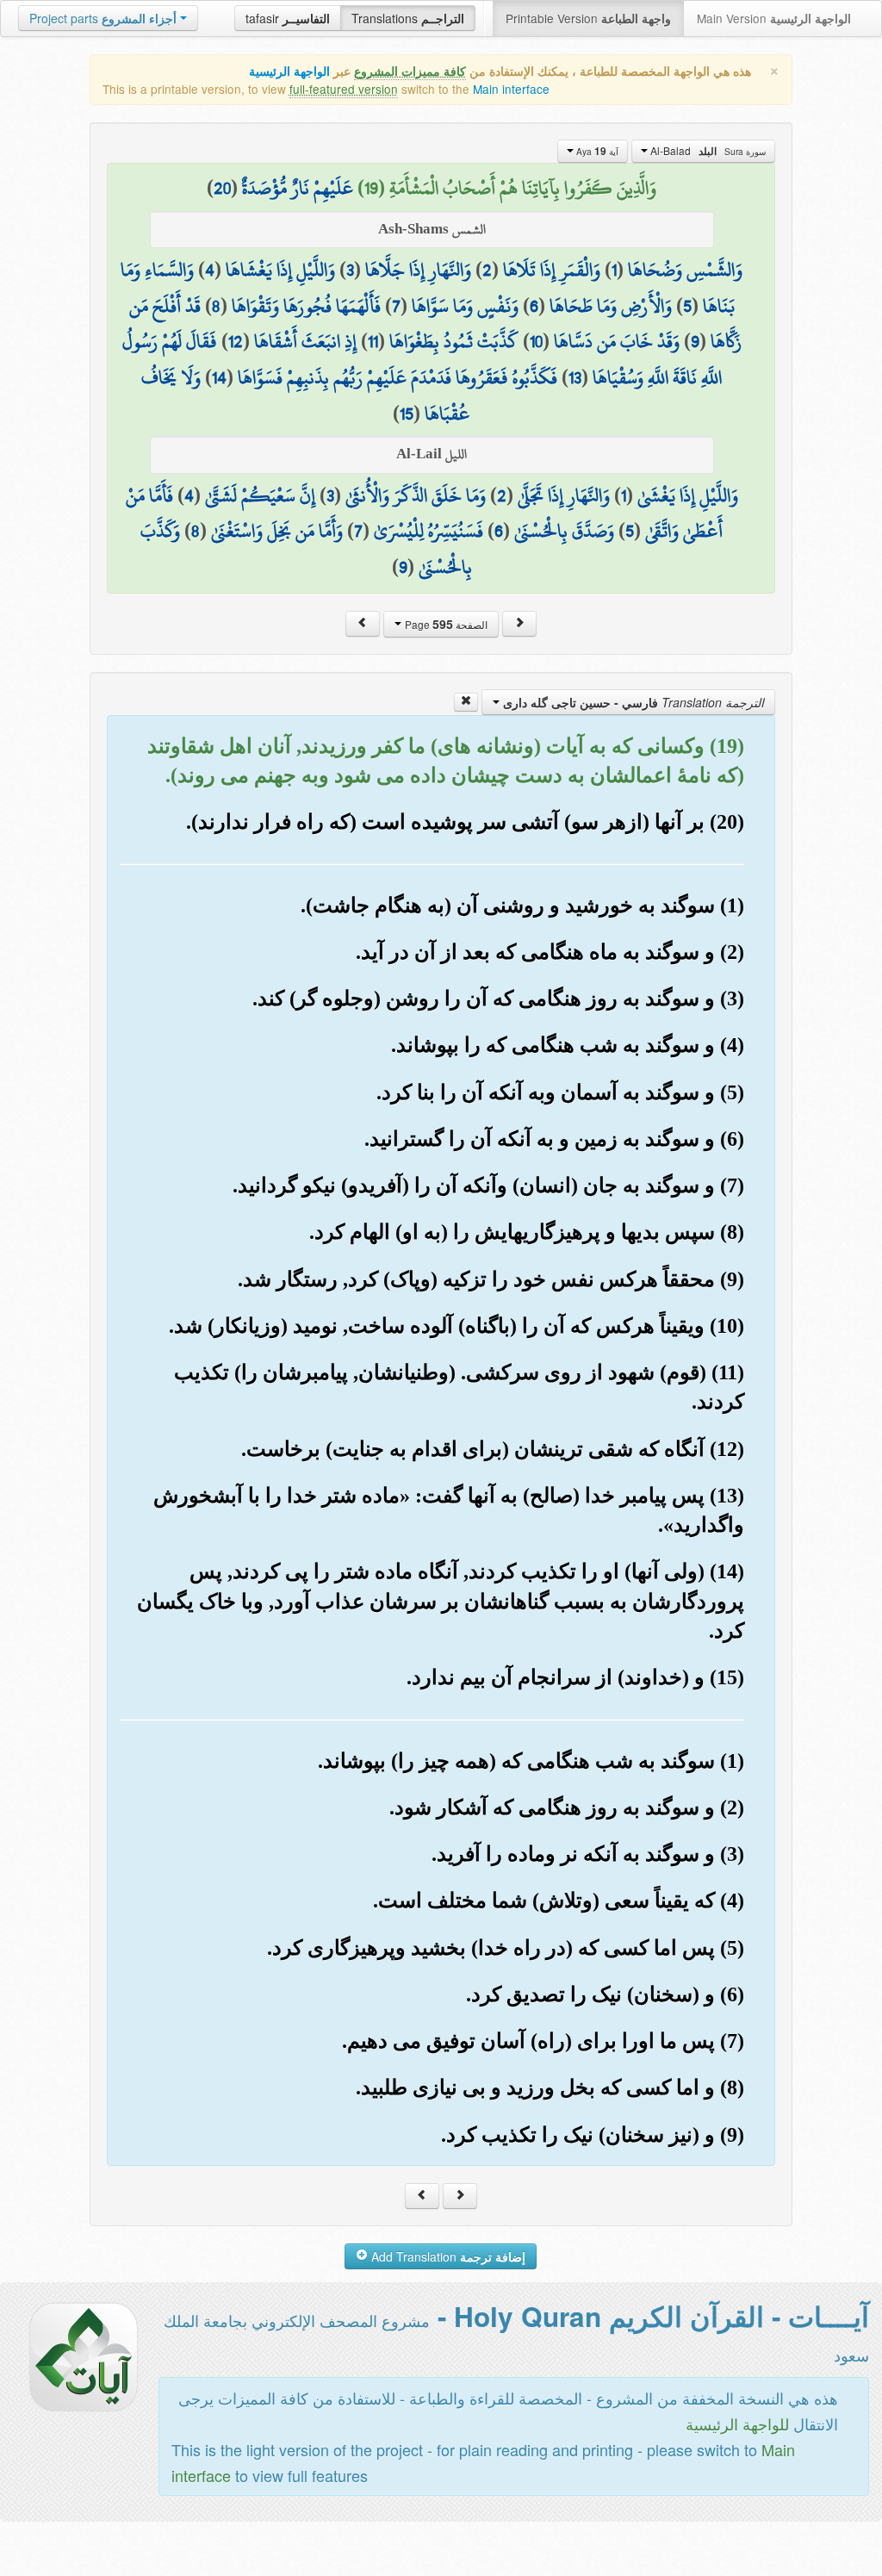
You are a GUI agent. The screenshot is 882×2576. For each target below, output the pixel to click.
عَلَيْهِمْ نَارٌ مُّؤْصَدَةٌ (298, 188)
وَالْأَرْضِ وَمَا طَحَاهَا (611, 306)
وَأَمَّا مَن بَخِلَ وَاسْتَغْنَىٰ (277, 531)
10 (536, 341)
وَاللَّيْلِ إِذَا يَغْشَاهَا (280, 270)
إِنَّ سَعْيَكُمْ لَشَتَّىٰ (260, 495)
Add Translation (447, 2256)
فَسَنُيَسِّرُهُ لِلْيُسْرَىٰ (429, 531)
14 (219, 377)
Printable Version (588, 18)
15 (407, 414)
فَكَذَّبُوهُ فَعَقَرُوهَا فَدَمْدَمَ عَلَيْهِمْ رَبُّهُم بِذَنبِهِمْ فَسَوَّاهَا (398, 377)
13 (575, 377)
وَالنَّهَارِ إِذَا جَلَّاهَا (418, 270)
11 (373, 341)
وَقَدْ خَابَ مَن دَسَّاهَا (617, 341)
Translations (408, 18)
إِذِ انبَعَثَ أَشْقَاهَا (305, 341)
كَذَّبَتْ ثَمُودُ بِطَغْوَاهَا (454, 341)
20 (222, 188)
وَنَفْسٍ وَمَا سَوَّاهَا (465, 306)
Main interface (511, 89)
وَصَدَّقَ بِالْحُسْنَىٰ (564, 531)
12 (236, 341)
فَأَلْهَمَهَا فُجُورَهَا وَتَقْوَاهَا (306, 306)
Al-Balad (707, 151)
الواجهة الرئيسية (289, 71)
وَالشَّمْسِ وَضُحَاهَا (685, 270)
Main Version (774, 18)
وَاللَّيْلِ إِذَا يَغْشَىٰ (688, 495)
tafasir (288, 18)
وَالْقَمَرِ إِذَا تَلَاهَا (552, 270)
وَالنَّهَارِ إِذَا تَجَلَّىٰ (564, 495)
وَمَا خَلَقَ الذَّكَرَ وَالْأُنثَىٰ (416, 495)
